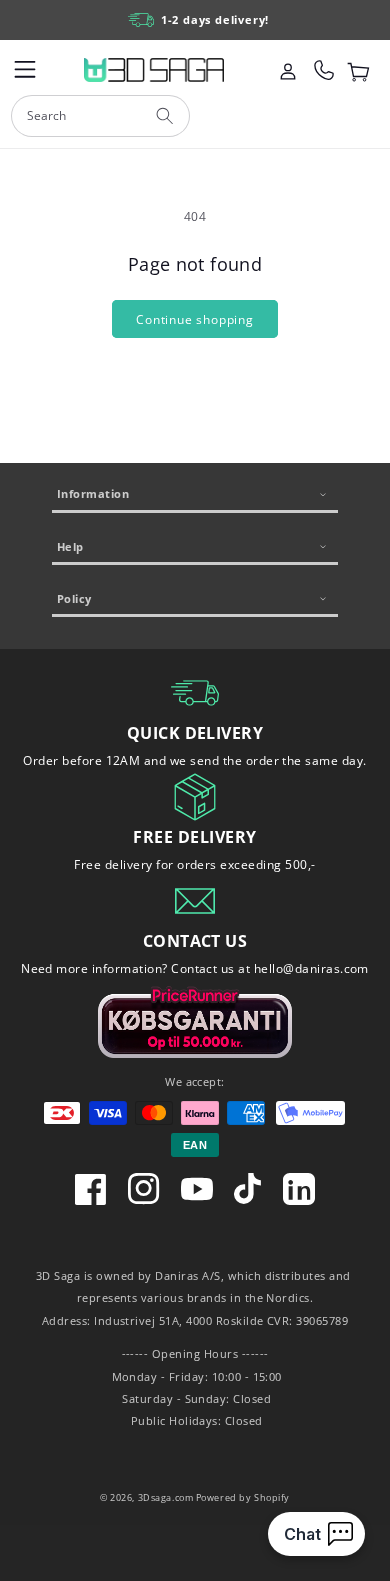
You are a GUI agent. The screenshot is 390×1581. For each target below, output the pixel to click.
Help (70, 546)
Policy (74, 598)
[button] (25, 70)
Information (93, 493)
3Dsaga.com (166, 1498)
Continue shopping (195, 319)
